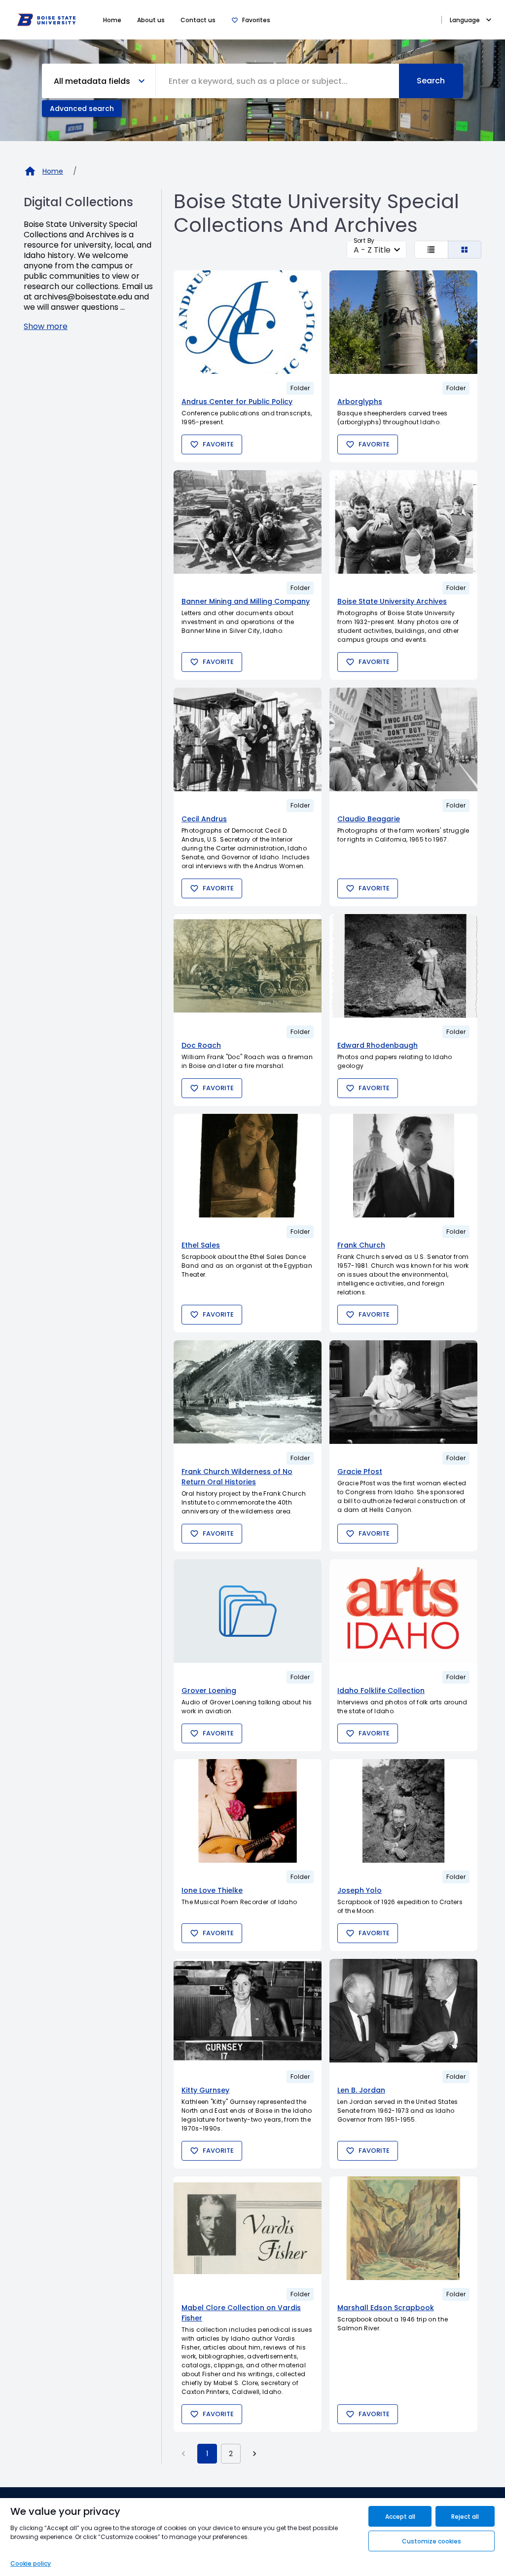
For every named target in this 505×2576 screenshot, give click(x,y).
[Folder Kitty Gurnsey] (248, 2011)
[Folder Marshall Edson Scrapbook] (403, 2228)
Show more (46, 326)
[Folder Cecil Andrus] (248, 739)
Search (431, 81)
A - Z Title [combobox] (372, 250)
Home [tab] (112, 20)
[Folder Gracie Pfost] (403, 1392)
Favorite (218, 444)
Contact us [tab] (198, 20)
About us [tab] (151, 20)
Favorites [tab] (256, 20)
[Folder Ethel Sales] (248, 1166)
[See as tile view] (465, 250)
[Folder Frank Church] (403, 1166)
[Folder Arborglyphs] (403, 322)
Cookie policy (31, 2563)
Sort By (364, 240)
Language (465, 20)
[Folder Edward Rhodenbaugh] (403, 966)
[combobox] (277, 81)
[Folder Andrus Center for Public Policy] (248, 322)
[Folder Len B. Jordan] (403, 2011)
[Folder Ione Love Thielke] (248, 1811)
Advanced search (82, 109)
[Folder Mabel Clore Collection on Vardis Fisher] (248, 2228)
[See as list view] (431, 250)
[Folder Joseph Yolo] (403, 1811)
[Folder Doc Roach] (248, 966)
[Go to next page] (254, 2454)
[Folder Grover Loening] (248, 1611)
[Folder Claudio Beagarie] (403, 739)
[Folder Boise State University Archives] (403, 522)
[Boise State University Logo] (46, 20)
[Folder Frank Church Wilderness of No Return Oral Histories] (248, 1392)
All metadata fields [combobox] (92, 81)
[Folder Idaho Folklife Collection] (403, 1611)
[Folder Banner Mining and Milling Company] (248, 522)
